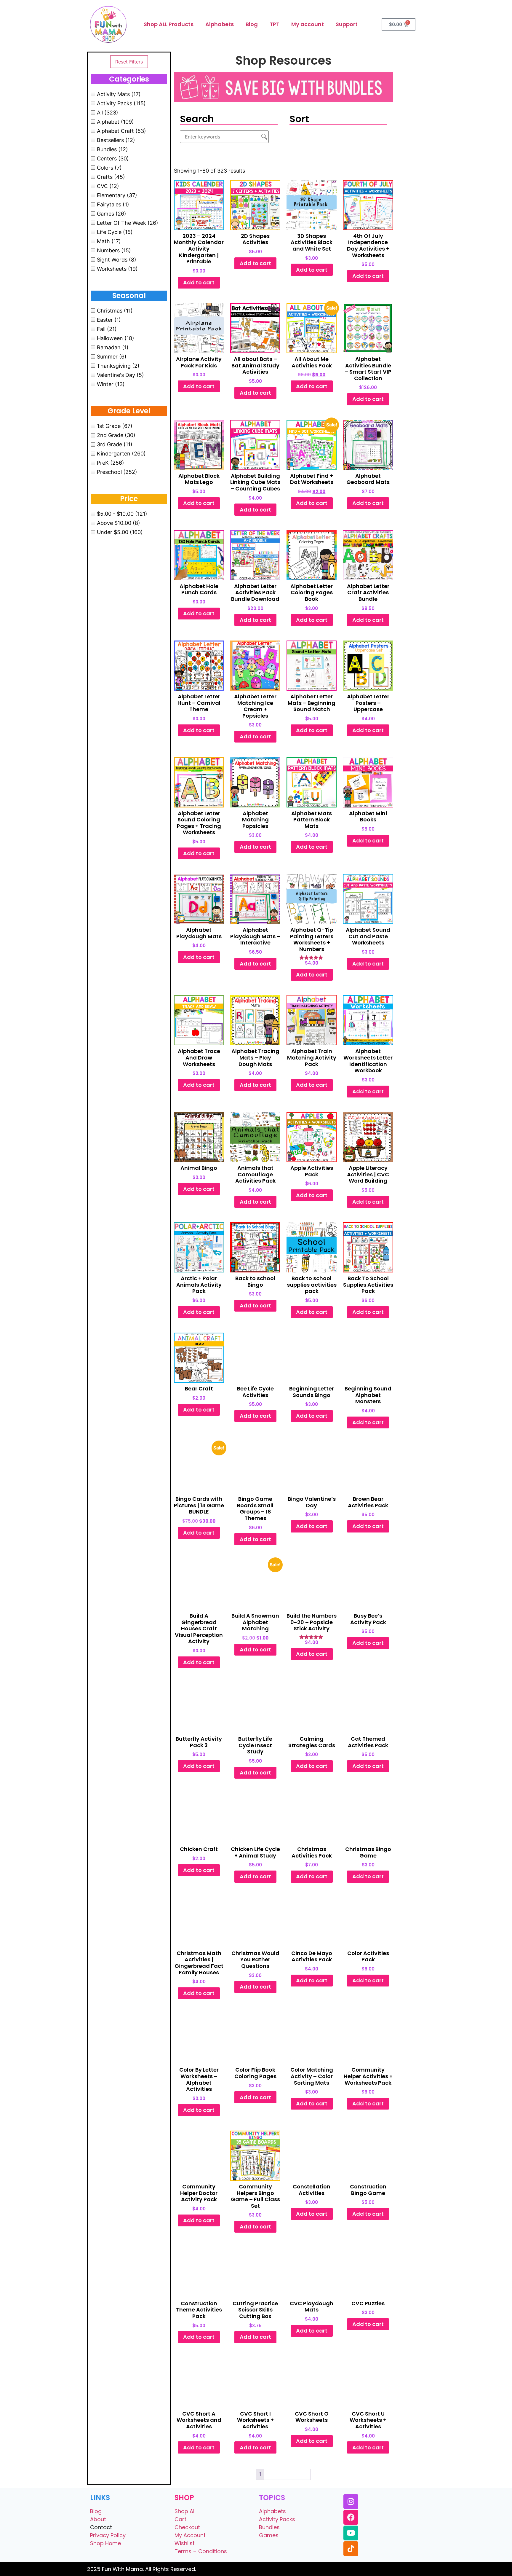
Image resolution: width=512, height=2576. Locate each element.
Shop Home (105, 2543)
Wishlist (185, 2543)
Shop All (185, 2511)
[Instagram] (351, 2502)
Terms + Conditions (201, 2551)
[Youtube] (351, 2533)
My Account (190, 2535)
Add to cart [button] (199, 282)
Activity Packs (277, 2519)
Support (347, 24)
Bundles (269, 2527)
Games (269, 2535)
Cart (180, 2519)
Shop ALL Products (169, 24)
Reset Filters (129, 62)
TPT (275, 24)
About (98, 2519)
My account (308, 24)
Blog (252, 24)
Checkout (187, 2527)
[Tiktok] (351, 2549)
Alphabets (220, 24)
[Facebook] (351, 2517)
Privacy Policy (108, 2535)
